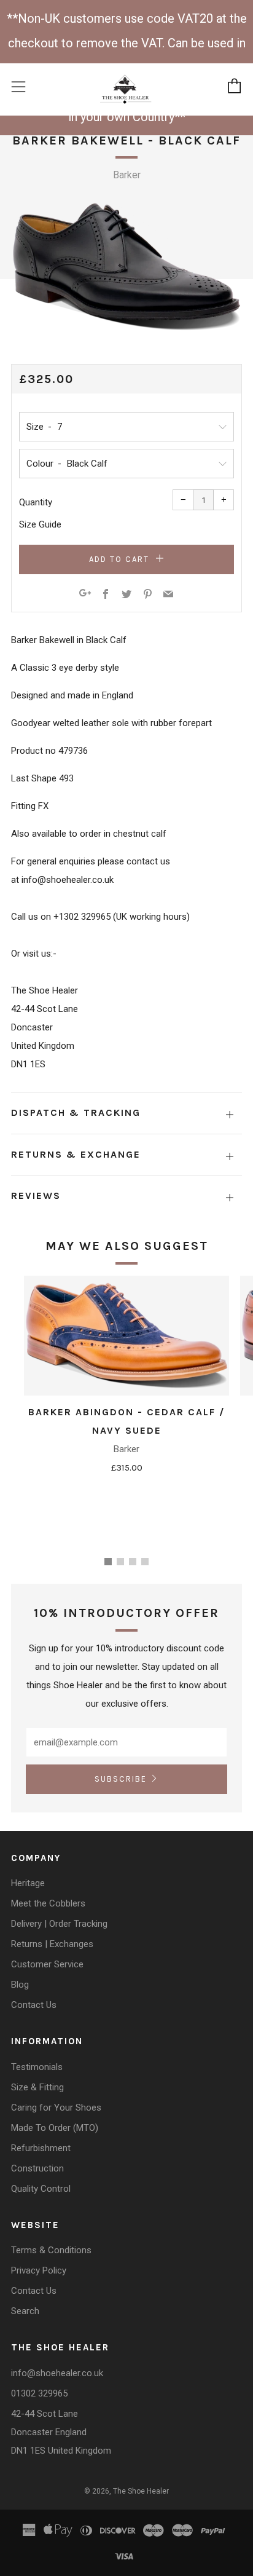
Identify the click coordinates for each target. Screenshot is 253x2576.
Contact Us (34, 2005)
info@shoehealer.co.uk (57, 2373)
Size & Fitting (37, 2087)
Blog (20, 1985)
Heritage (28, 1883)
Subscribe (121, 1779)
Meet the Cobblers (48, 1903)
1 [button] (108, 1562)
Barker (127, 175)
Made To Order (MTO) (55, 2128)
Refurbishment (41, 2148)
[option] (126, 267)
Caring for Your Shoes (56, 2108)
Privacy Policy (39, 2270)
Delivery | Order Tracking (59, 1924)
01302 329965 (39, 2393)
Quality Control (41, 2189)
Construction (37, 2168)
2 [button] (120, 1562)
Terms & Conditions (51, 2250)
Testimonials (37, 2067)
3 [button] (133, 1562)
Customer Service (47, 1964)
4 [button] (145, 1562)
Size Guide (40, 524)
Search (25, 2311)
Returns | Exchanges (52, 1944)
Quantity (36, 502)
